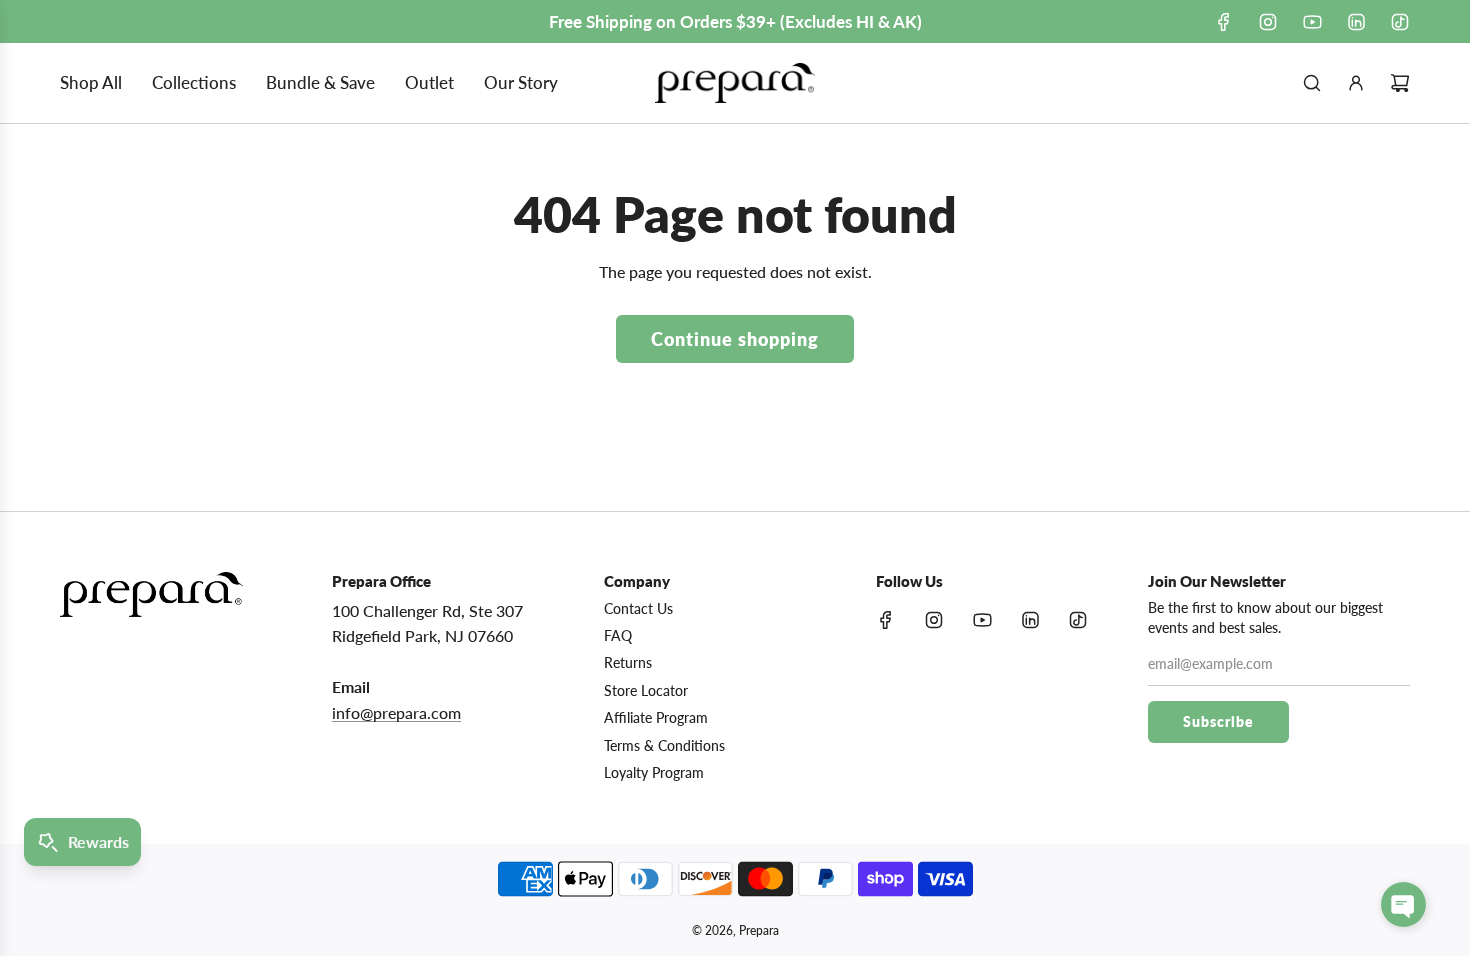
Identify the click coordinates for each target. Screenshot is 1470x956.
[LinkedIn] (1356, 22)
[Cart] (1400, 83)
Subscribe (1218, 721)
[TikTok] (1400, 22)
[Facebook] (1224, 22)
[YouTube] (1312, 22)
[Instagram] (1268, 22)
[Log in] (1356, 83)
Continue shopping (735, 339)
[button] (1403, 904)
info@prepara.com (396, 712)
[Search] (1312, 83)
